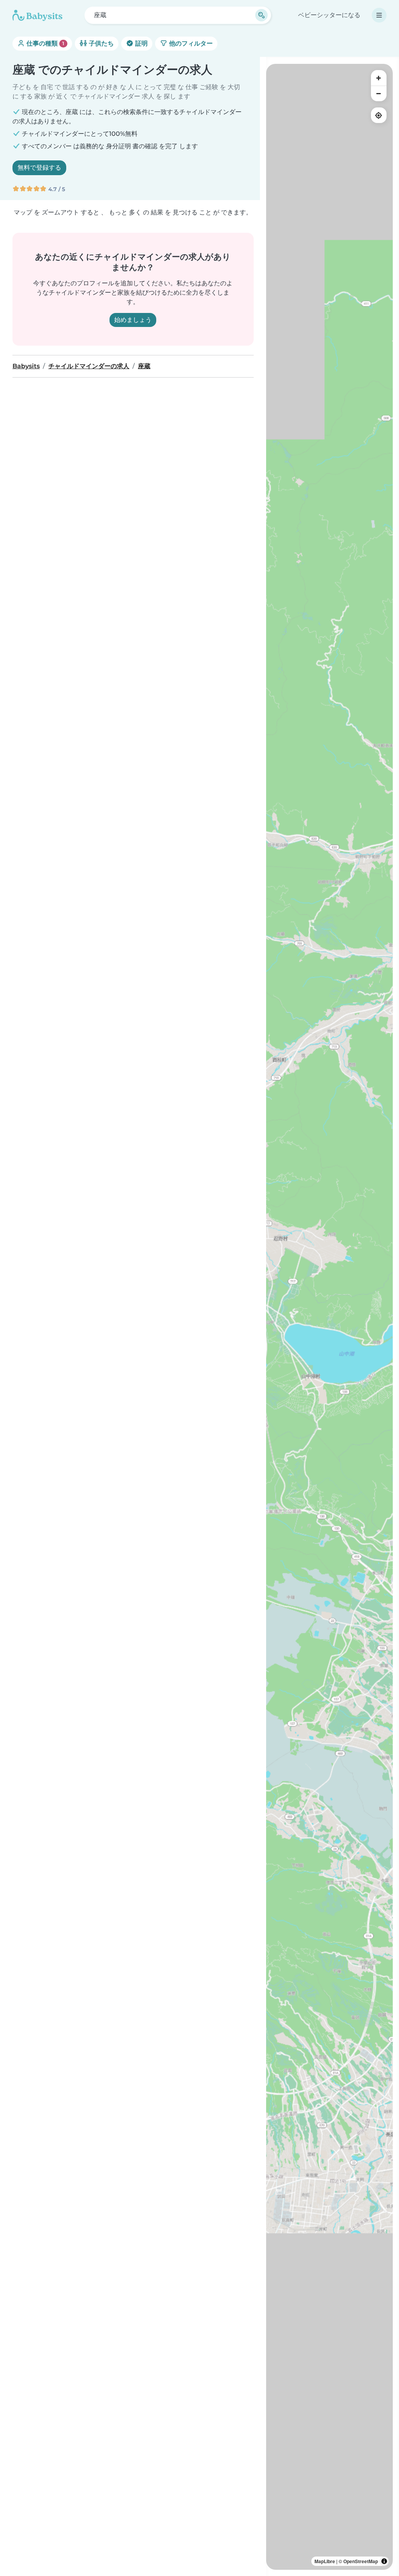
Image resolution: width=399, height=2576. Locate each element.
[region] (329, 1317)
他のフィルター (190, 43)
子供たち (101, 43)
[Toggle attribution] (384, 2561)
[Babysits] (37, 15)
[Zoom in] (379, 78)
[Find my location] (379, 115)
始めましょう (133, 320)
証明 (141, 43)
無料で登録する (39, 168)
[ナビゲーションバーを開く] (379, 15)
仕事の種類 (45, 43)
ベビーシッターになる (329, 15)
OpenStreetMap (361, 2561)
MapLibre (325, 2561)
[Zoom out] (379, 93)
